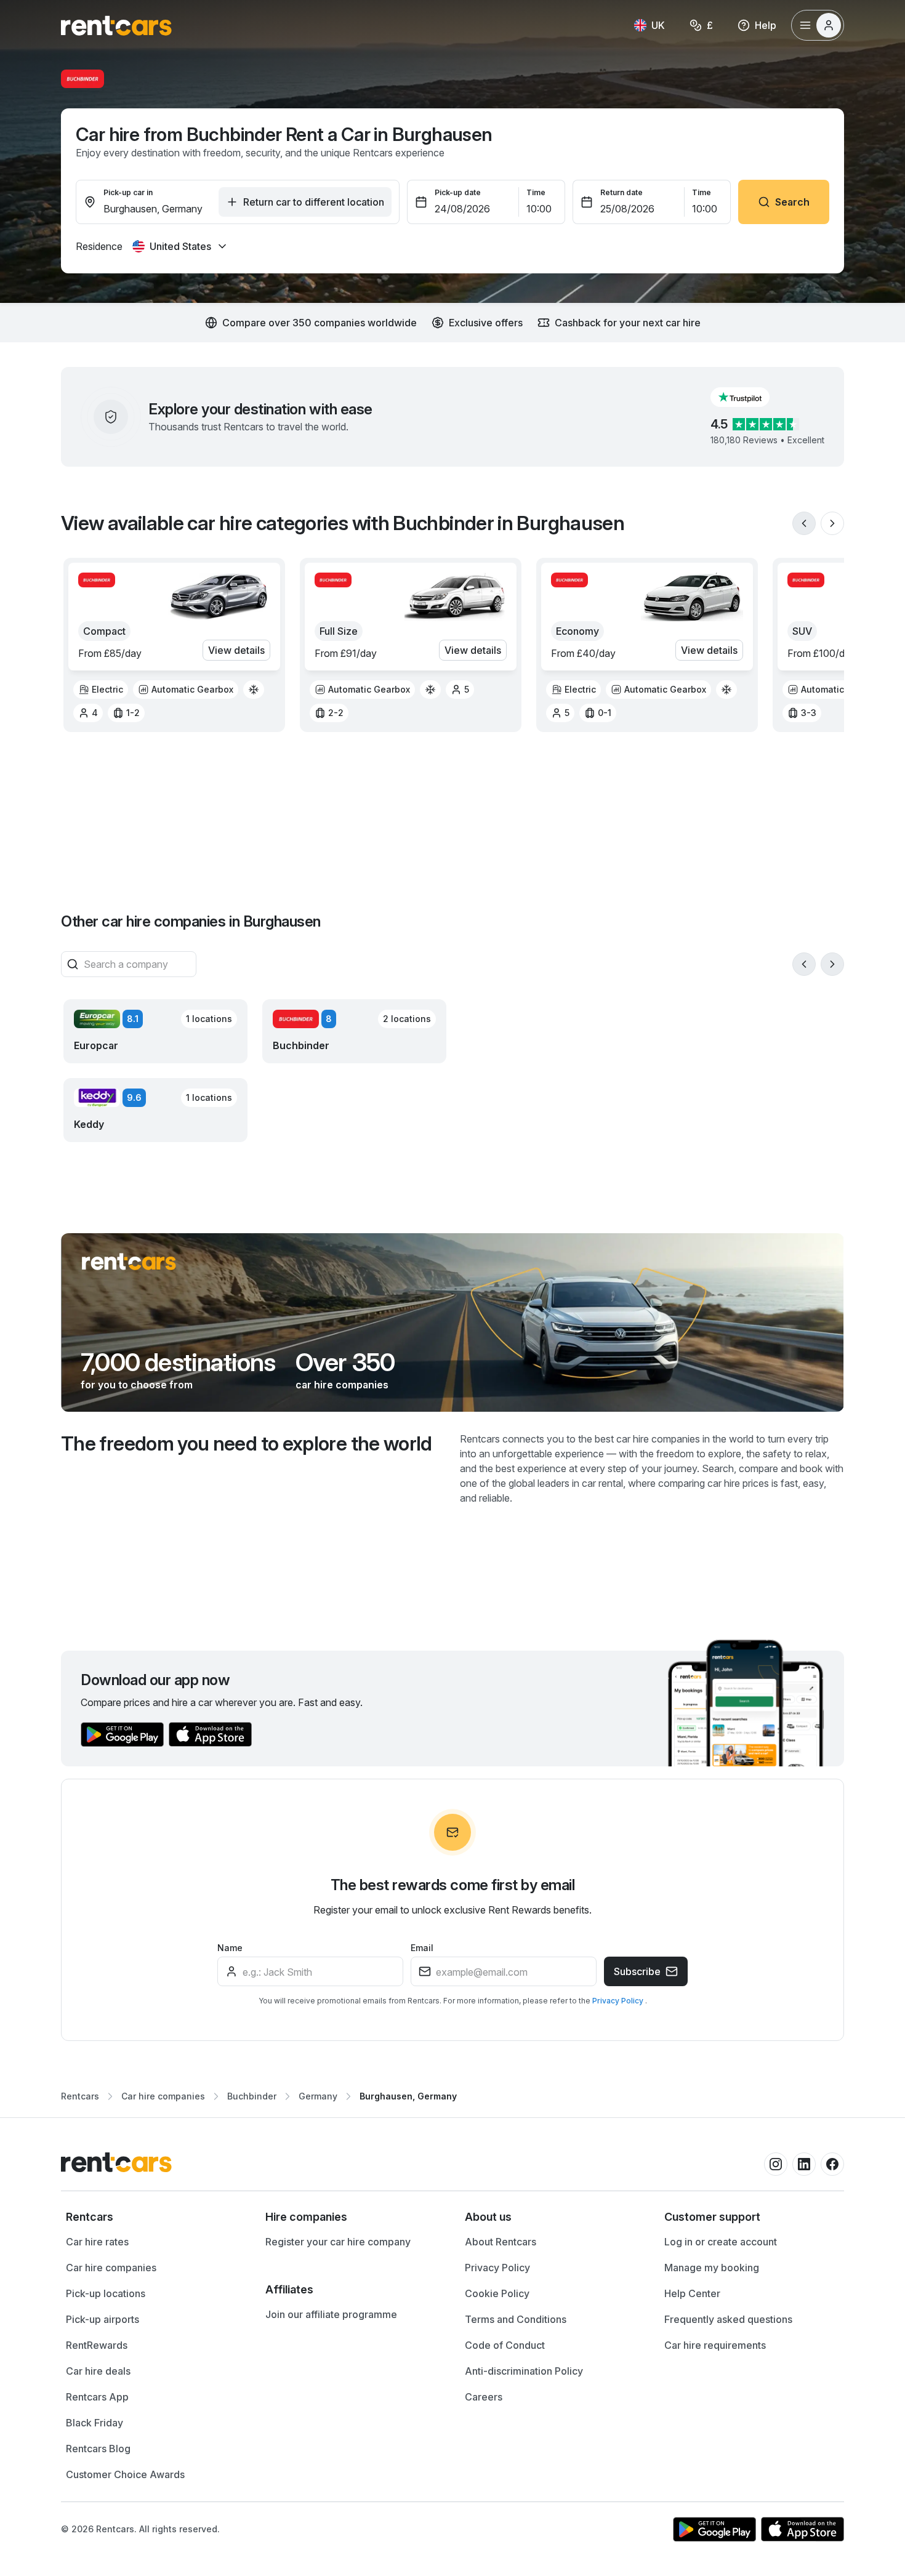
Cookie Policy (497, 2293)
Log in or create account (721, 2242)
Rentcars (80, 2096)
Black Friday (95, 2423)
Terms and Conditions (516, 2319)
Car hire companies (163, 2096)
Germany (318, 2096)
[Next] (832, 523)
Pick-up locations (106, 2293)
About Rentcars (501, 2242)
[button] (750, 397)
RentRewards (97, 2345)
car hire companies (342, 1385)
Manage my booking (712, 2268)
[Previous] (804, 523)
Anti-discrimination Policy (524, 2371)
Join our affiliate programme (331, 2314)
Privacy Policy (619, 2001)
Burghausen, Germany (408, 2096)
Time (536, 192)
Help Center (692, 2293)
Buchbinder (252, 2096)
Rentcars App (97, 2397)
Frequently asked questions (728, 2319)
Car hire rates (97, 2242)
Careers (484, 2397)
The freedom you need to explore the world (247, 1443)
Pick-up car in (128, 192)
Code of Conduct (505, 2345)
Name (230, 1948)
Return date (621, 192)
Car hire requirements (715, 2345)
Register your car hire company (338, 2242)
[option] (101, 690)
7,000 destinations (178, 1362)
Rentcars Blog (98, 2449)
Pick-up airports (103, 2319)
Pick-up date (458, 192)
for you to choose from (137, 1385)
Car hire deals (98, 2371)
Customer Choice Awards (125, 2474)
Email (422, 1948)
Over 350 (345, 1362)
